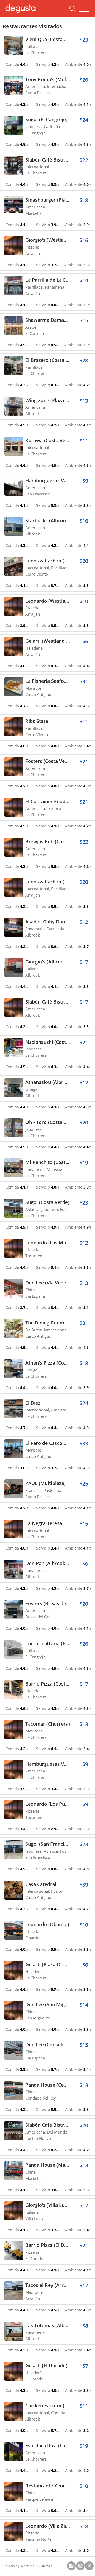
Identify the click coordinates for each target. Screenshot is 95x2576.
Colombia (11, 2566)
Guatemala (45, 2566)
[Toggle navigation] (84, 9)
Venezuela (27, 2566)
